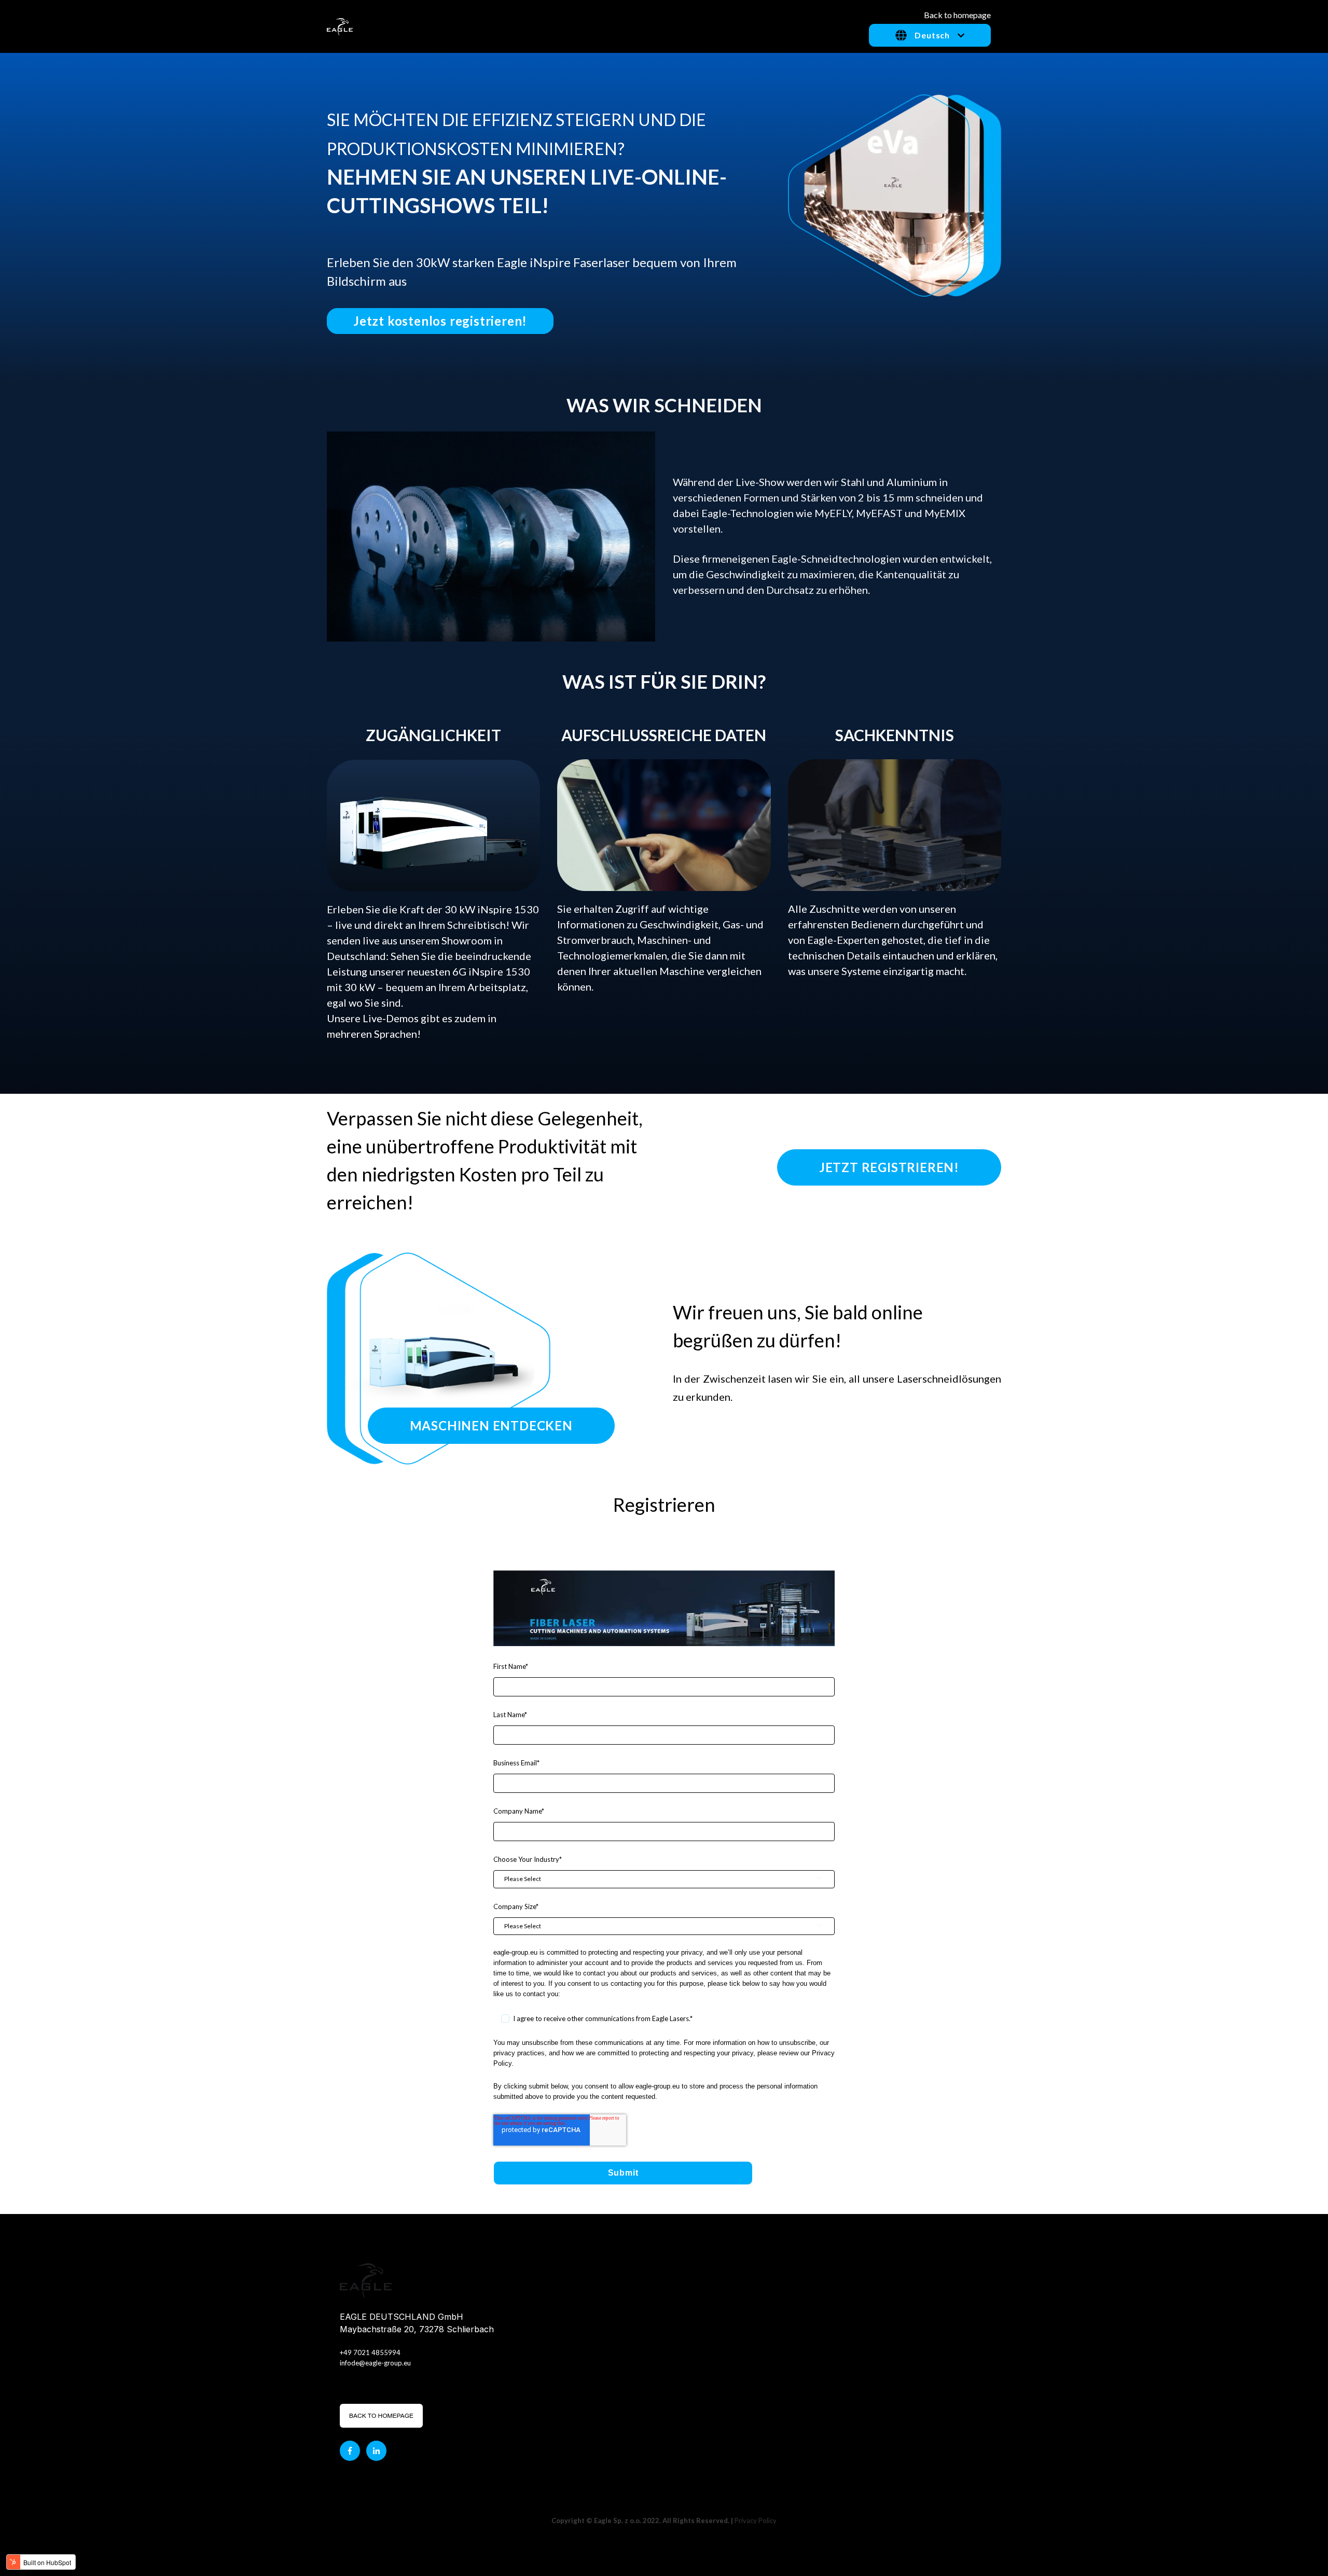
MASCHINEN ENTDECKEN (491, 1425)
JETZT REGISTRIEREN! (889, 1167)
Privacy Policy (756, 2521)
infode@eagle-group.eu (375, 2363)
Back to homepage (957, 15)
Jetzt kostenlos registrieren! (440, 321)
